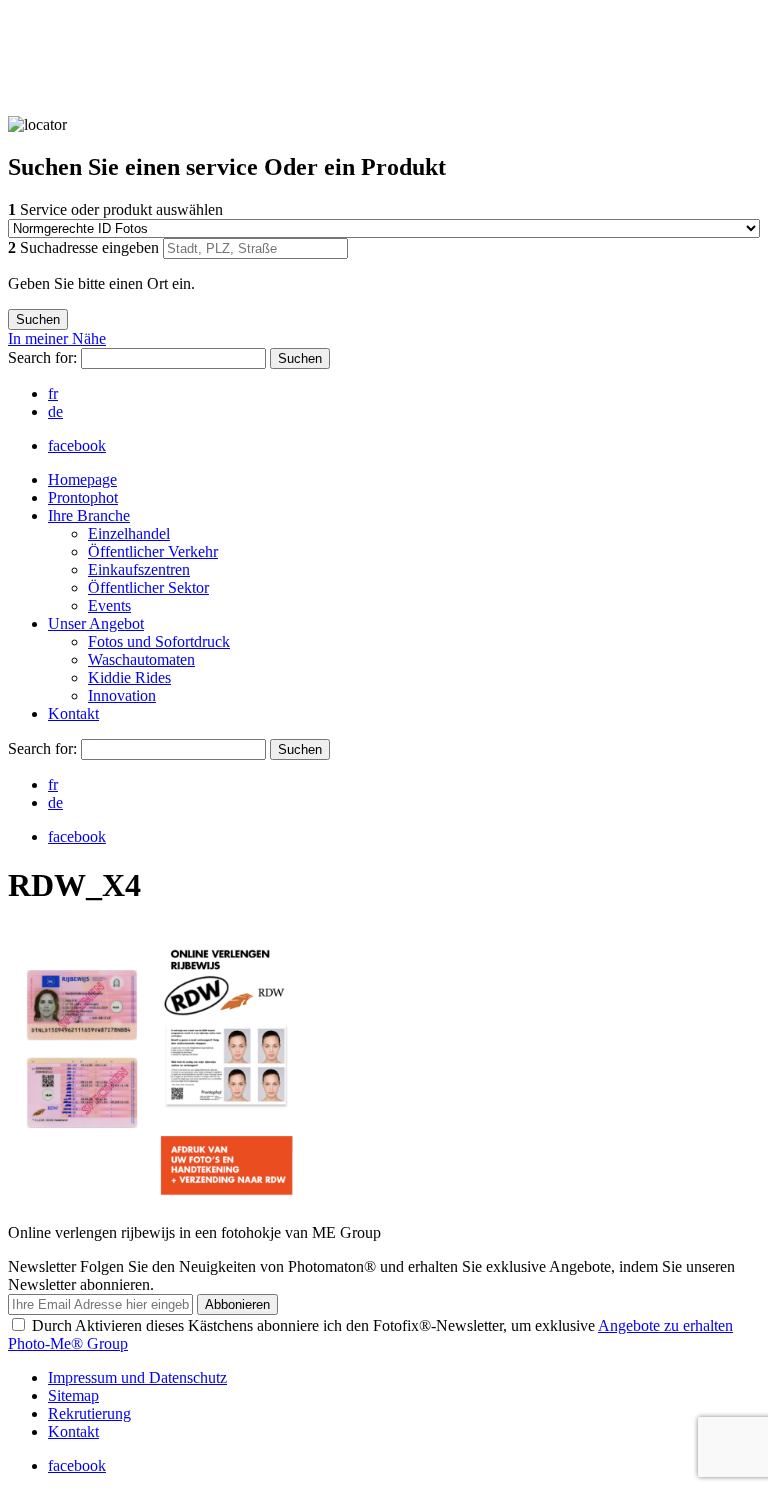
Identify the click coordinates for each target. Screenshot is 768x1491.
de (55, 411)
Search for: (44, 357)
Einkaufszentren (139, 569)
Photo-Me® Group (68, 1343)
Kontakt (73, 713)
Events (109, 605)
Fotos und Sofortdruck (159, 641)
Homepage (82, 479)
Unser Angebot (96, 623)
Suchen (300, 358)
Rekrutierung (89, 1413)
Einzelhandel (129, 533)
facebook (77, 445)
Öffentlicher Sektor (148, 587)
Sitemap (73, 1395)
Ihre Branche (89, 515)
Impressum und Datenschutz (137, 1377)
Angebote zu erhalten (665, 1325)
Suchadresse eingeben (85, 247)
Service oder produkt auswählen (115, 209)
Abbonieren (237, 1304)
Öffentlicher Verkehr (153, 551)
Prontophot (83, 497)
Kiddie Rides (129, 677)
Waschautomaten (141, 659)
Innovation (122, 695)
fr (53, 393)
